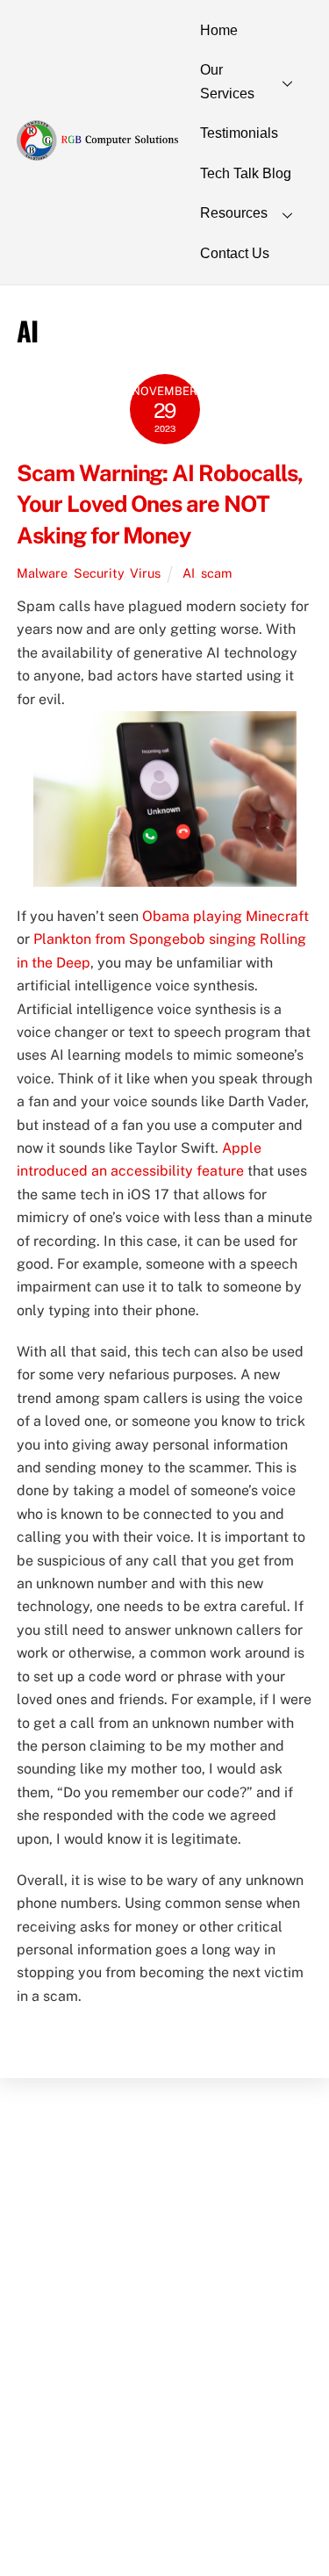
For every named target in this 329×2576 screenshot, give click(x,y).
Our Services (227, 81)
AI (189, 573)
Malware (42, 573)
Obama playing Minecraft (225, 916)
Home (219, 30)
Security (99, 573)
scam (216, 573)
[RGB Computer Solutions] (97, 152)
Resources (234, 213)
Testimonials (239, 133)
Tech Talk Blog (246, 173)
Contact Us (235, 253)
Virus (145, 573)
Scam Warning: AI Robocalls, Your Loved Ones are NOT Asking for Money (160, 505)
